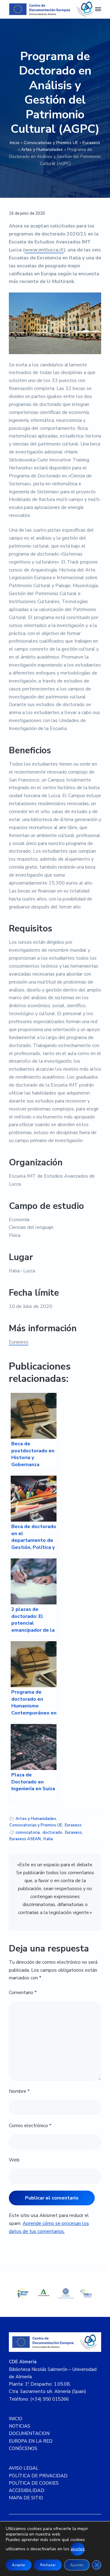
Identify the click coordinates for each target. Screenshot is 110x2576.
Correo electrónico (30, 2126)
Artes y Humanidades (42, 149)
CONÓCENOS (23, 2448)
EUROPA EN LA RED (31, 2441)
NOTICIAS (20, 2426)
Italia (48, 1839)
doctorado (52, 1833)
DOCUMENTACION (29, 2433)
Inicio (15, 143)
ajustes (78, 2549)
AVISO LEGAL (24, 2468)
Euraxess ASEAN (25, 1839)
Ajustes (77, 2565)
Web (14, 2160)
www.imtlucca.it (44, 250)
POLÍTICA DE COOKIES (34, 2483)
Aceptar (19, 2565)
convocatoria (28, 1833)
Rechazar (48, 2565)
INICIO (16, 2419)
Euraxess (91, 143)
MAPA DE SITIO (26, 2498)
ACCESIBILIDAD (27, 2490)
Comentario (23, 1993)
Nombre (19, 2091)
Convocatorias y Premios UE (51, 143)
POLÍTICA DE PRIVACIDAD (38, 2476)
